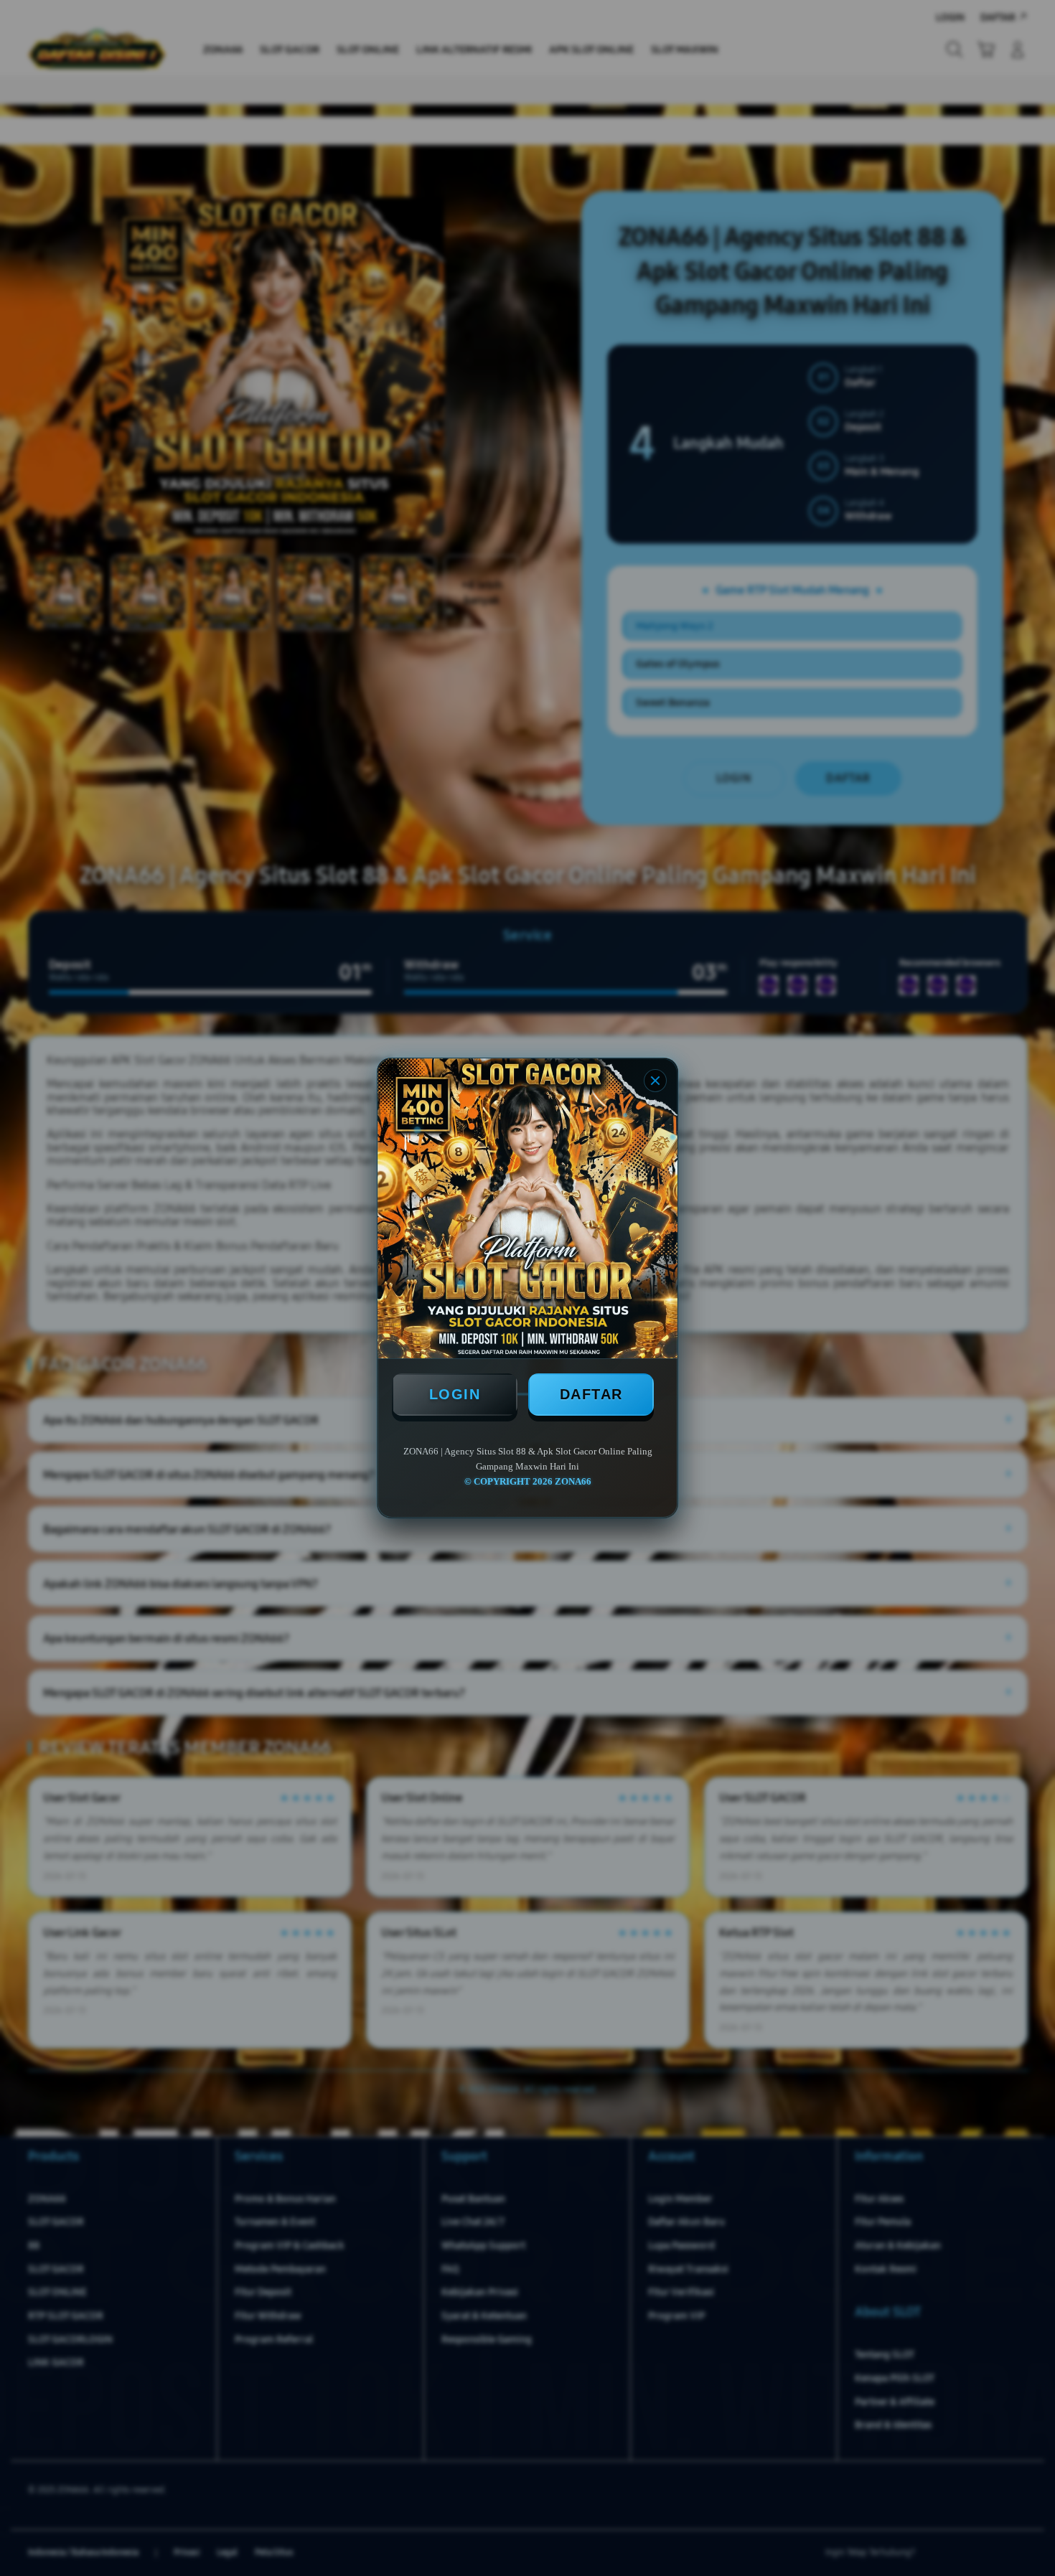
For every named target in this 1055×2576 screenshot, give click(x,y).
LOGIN (455, 1394)
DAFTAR (591, 1394)
